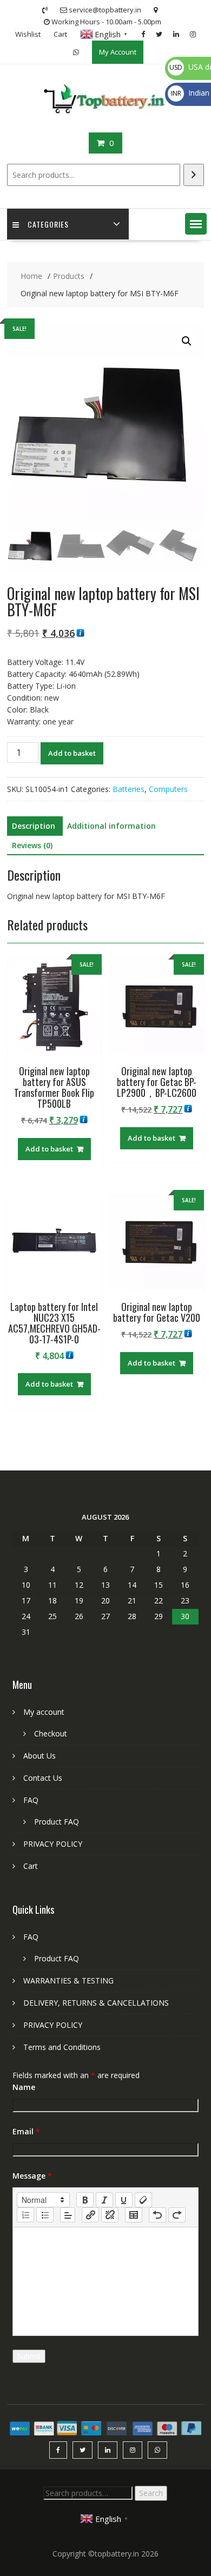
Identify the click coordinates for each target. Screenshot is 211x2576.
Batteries (128, 789)
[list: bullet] (45, 2215)
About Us (39, 1756)
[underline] (124, 2200)
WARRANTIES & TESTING (68, 1981)
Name (24, 2087)
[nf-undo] (157, 2215)
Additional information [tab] (111, 826)
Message (32, 2176)
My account (44, 1712)
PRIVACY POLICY (53, 1844)
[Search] (194, 175)
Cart (60, 34)
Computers (168, 789)
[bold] (85, 2200)
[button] (196, 224)
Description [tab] (34, 826)
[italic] (104, 2200)
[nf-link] (90, 2215)
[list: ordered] (25, 2215)
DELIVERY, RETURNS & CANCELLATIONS (96, 2003)
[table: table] (134, 2215)
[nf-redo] (177, 2215)
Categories (48, 224)
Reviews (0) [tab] (32, 845)
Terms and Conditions (62, 2047)
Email (26, 2131)
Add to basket (72, 753)
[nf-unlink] (110, 2215)
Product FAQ (57, 1822)
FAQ (31, 1800)
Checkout (51, 1733)
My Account (118, 52)
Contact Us (43, 1778)
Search (151, 2493)
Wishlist (28, 34)
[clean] (143, 2200)
